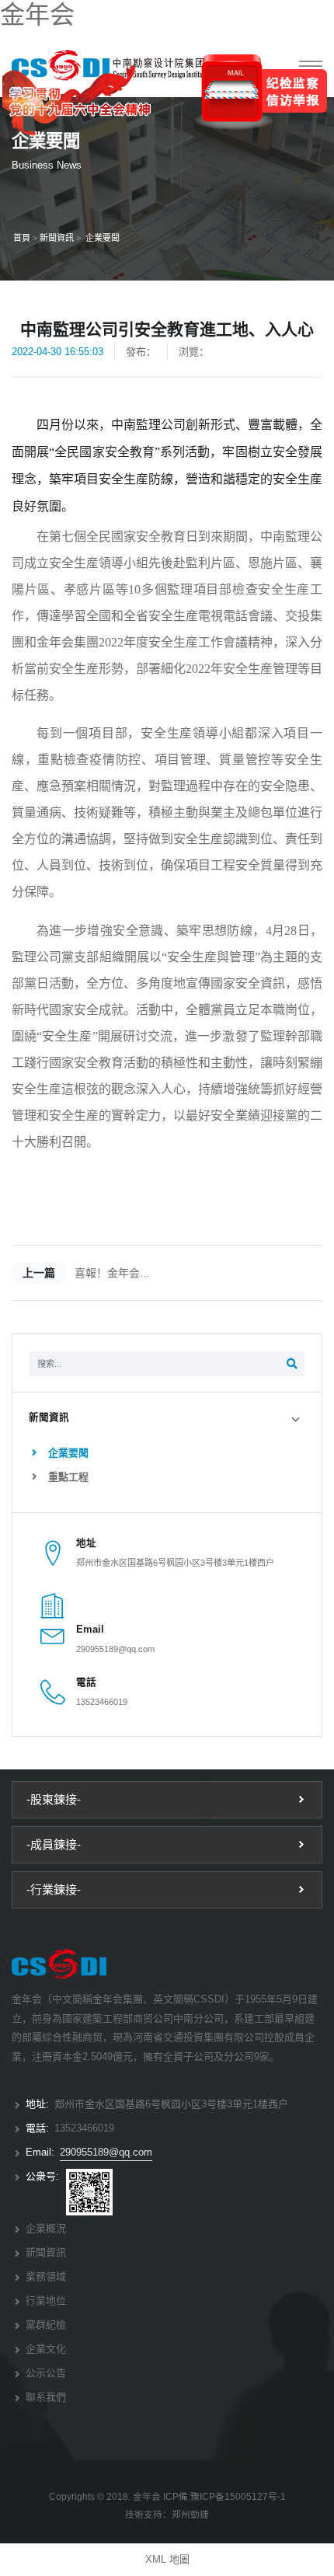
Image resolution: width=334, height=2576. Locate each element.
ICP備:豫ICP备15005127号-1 (224, 2496)
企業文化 (46, 2349)
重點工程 (67, 1477)
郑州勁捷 (190, 2514)
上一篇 (39, 1273)
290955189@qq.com (115, 1649)
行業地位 (46, 2301)
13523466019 (102, 1702)
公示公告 (46, 2373)
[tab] (167, 1418)
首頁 (22, 238)
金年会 (37, 15)
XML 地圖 (167, 2559)
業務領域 (46, 2276)
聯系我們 (46, 2397)
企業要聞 (103, 238)
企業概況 (46, 2228)
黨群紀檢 (46, 2325)
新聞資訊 (57, 238)
